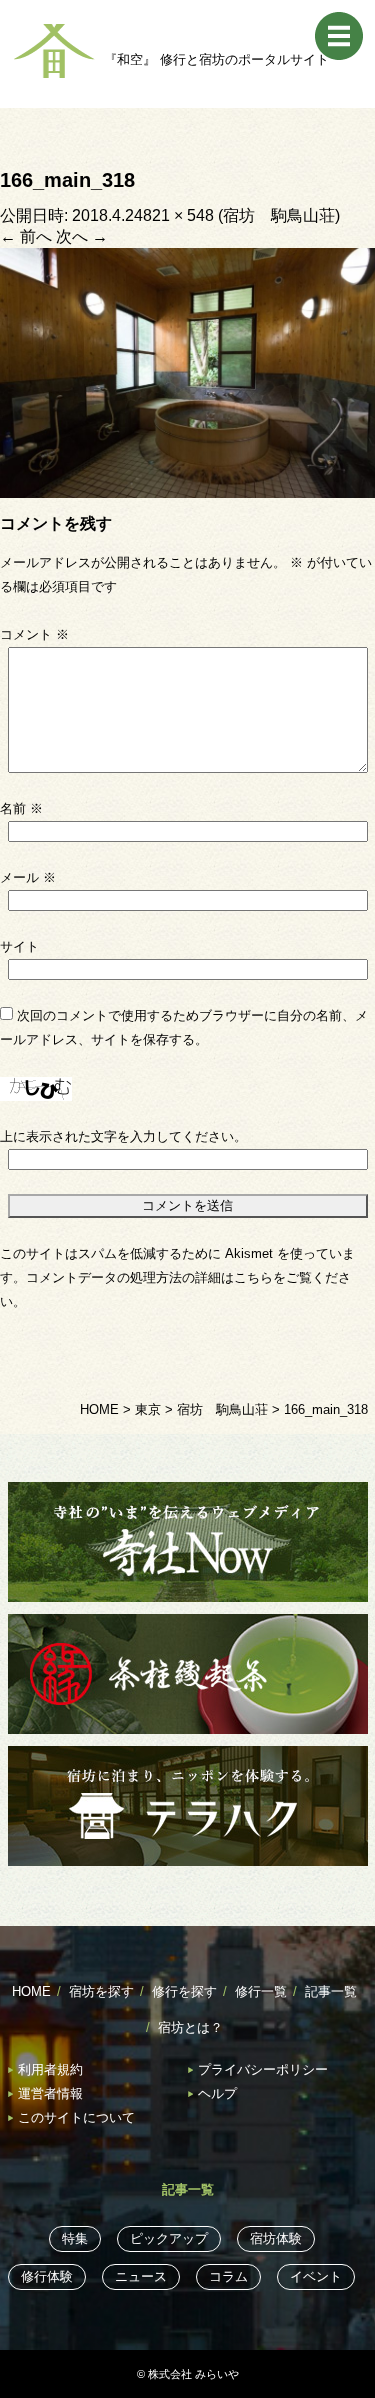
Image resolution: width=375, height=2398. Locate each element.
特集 (75, 2238)
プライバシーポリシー (263, 2069)
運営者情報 (50, 2093)
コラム (228, 2276)
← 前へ (26, 236)
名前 (21, 808)
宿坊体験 (276, 2238)
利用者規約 (50, 2069)
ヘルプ (217, 2093)
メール (28, 877)
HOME (31, 1991)
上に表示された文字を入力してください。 (123, 1136)
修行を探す (184, 1991)
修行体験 (47, 2276)
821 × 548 (178, 215)
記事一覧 (331, 1991)
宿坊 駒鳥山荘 (279, 215)
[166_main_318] (187, 371)
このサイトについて (76, 2117)
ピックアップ (169, 2238)
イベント (316, 2276)
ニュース (141, 2276)
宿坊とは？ (190, 2027)
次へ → (82, 236)
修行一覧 (261, 1991)
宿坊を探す (101, 1991)
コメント (34, 634)
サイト (19, 946)
